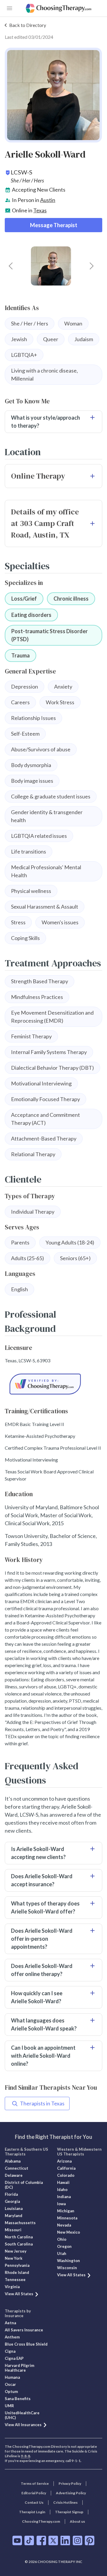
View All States (19, 2294)
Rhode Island (17, 2272)
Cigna (10, 2351)
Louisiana (14, 2208)
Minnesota (67, 2218)
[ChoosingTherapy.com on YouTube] (17, 2540)
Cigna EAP (14, 2358)
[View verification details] (53, 1384)
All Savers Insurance (24, 2330)
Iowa (61, 2204)
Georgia (12, 2201)
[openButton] (10, 8)
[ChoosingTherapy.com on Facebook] (41, 2540)
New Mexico (69, 2232)
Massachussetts (20, 2223)
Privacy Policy (70, 2483)
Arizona (64, 2161)
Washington (69, 2261)
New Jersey (16, 2251)
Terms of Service (35, 2483)
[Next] (92, 266)
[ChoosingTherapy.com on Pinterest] (90, 2540)
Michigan (66, 2211)
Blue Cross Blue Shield (26, 2344)
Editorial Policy (34, 2493)
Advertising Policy (71, 2493)
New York (14, 2258)
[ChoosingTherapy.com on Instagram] (77, 2540)
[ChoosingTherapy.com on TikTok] (29, 2540)
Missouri (13, 2230)
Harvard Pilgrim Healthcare (19, 2368)
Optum (11, 2391)
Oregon (64, 2246)
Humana (12, 2377)
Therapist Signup (69, 2512)
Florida (11, 2194)
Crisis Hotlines (65, 2502)
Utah (62, 2253)
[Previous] (11, 266)
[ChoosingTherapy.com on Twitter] (53, 2540)
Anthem (12, 2337)
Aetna (10, 2323)
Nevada (64, 2225)
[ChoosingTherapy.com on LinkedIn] (65, 2540)
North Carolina (19, 2237)
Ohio (62, 2239)
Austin (48, 200)
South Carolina (19, 2244)
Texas (40, 210)
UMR (9, 2406)
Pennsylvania (17, 2265)
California (66, 2168)
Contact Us (34, 2502)
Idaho (62, 2190)
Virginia (12, 2287)
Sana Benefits (18, 2399)
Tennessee (15, 2280)
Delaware (14, 2175)
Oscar (10, 2384)
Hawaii (63, 2182)
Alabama (13, 2161)
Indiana (64, 2197)
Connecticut (16, 2168)
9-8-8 (25, 2456)
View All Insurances (23, 2425)
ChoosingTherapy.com (41, 2521)
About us (77, 2521)
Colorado (66, 2175)
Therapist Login (32, 2512)
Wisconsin (67, 2268)
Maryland (14, 2216)
